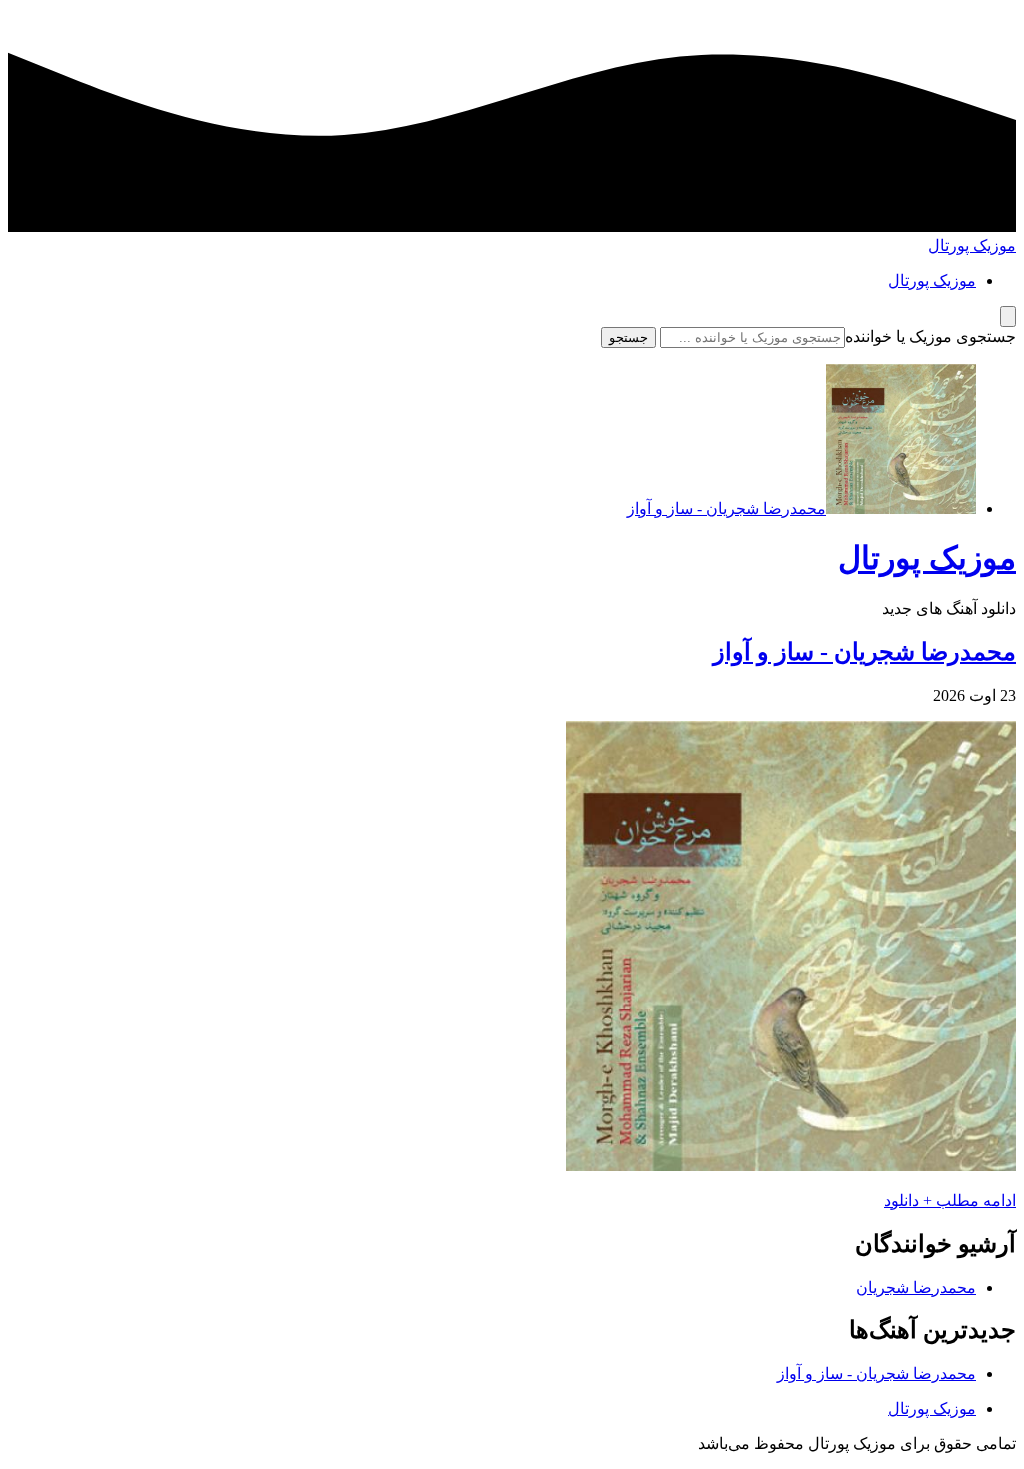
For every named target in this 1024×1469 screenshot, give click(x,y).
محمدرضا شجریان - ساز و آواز (864, 652)
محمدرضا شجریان (916, 1287)
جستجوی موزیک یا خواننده (930, 336)
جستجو (628, 337)
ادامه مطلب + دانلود (950, 1200)
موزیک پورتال (972, 245)
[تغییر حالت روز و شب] (1008, 316)
